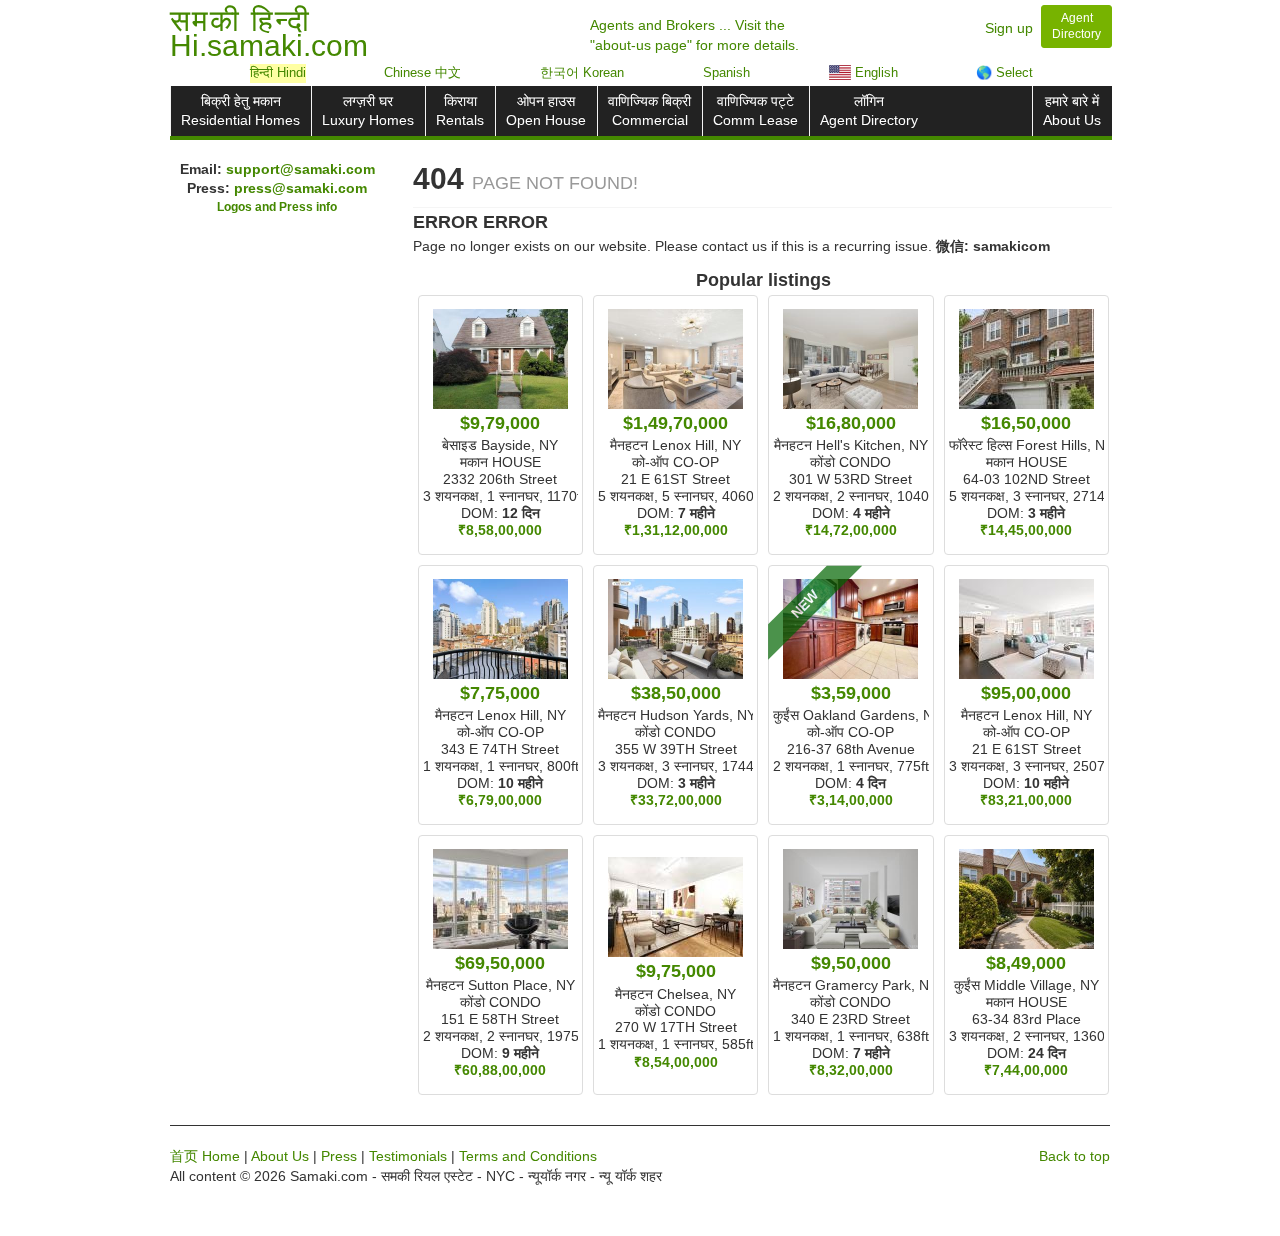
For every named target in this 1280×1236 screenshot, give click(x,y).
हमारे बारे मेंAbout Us (1072, 110)
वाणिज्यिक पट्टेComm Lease (755, 110)
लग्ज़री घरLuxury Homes (368, 110)
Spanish (726, 72)
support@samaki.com (300, 169)
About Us (280, 1156)
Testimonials (408, 1156)
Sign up (1009, 28)
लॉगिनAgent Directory (869, 110)
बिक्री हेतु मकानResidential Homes (240, 110)
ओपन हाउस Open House (546, 110)
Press (339, 1156)
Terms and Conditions (528, 1156)
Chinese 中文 (422, 72)
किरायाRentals (460, 110)
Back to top (1074, 1156)
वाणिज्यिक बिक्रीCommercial (649, 110)
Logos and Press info (277, 207)
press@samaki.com (300, 188)
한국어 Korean (582, 72)
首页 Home (205, 1156)
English (874, 72)
